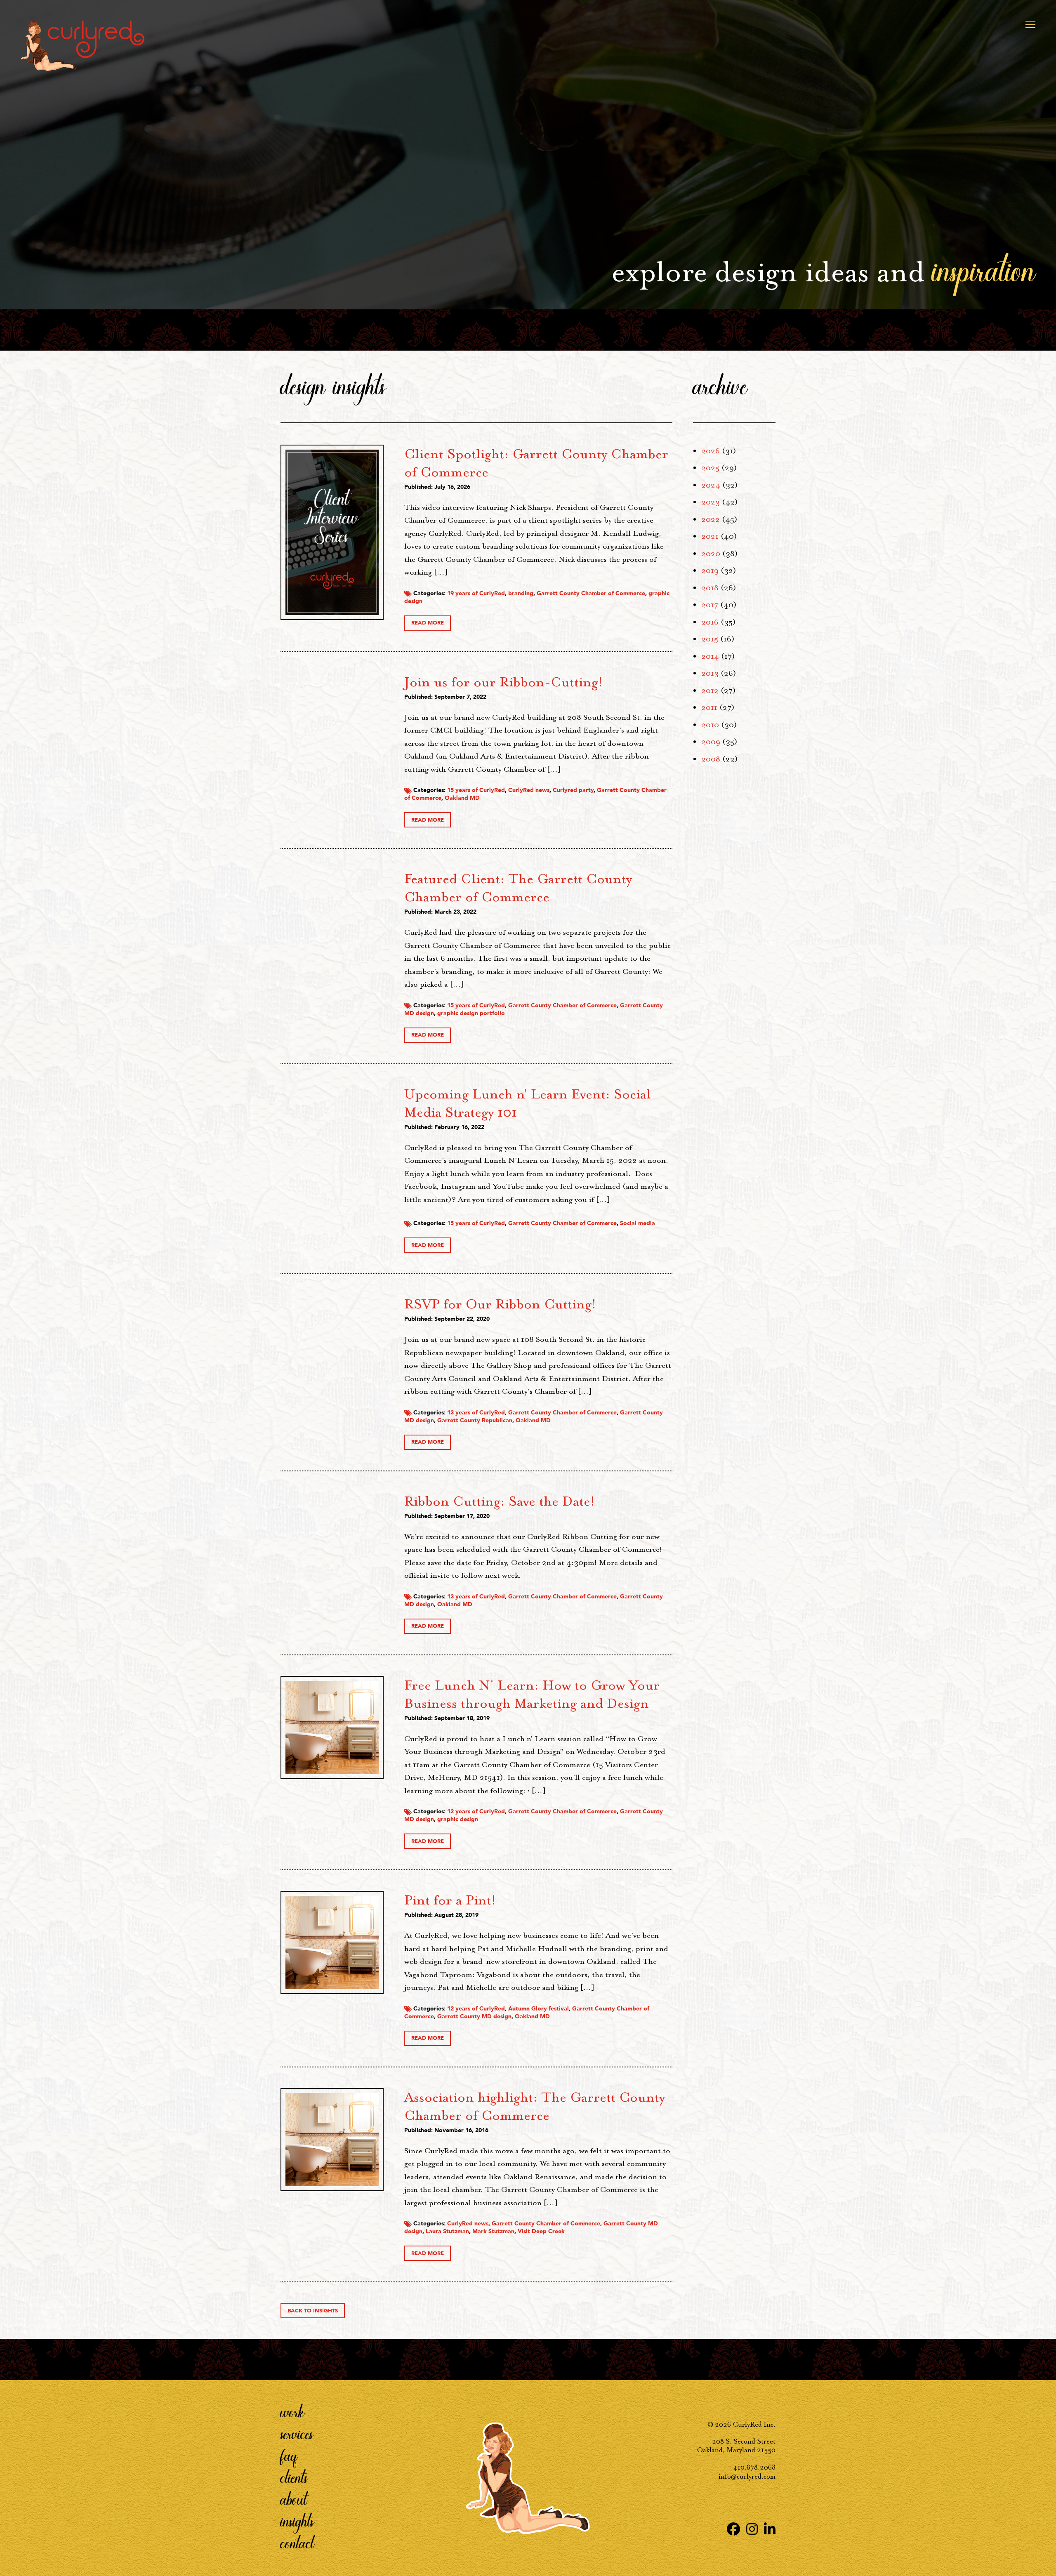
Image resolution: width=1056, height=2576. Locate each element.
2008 (711, 759)
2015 (710, 639)
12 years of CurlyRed (476, 1811)
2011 (709, 707)
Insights (297, 2521)
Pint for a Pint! (450, 1900)
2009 (711, 742)
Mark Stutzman (493, 2231)
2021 (710, 536)
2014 (710, 656)
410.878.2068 (754, 2467)
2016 (710, 622)
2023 (711, 502)
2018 (710, 588)
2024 (711, 485)
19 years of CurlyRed (476, 593)
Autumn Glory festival (539, 2009)
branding (521, 593)
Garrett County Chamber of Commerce (591, 593)
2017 (710, 605)
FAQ (289, 2455)
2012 (710, 691)
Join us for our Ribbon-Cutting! (503, 682)
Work (292, 2411)
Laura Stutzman (447, 2231)
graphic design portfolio (471, 1013)
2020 (711, 554)
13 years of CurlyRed (476, 1413)
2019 (710, 570)
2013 (710, 673)
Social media (638, 1223)
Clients (294, 2477)
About (294, 2499)
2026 (711, 451)
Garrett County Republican (475, 1420)
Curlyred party (573, 790)
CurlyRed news (529, 790)
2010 (710, 725)
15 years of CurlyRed (476, 790)
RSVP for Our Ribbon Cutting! (500, 1304)
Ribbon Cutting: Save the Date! (500, 1501)
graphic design (458, 1819)
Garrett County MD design (474, 2016)
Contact (297, 2543)
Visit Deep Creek (541, 2231)
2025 (710, 468)
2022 (711, 519)
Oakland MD (462, 798)
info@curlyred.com (747, 2476)
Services (297, 2433)
